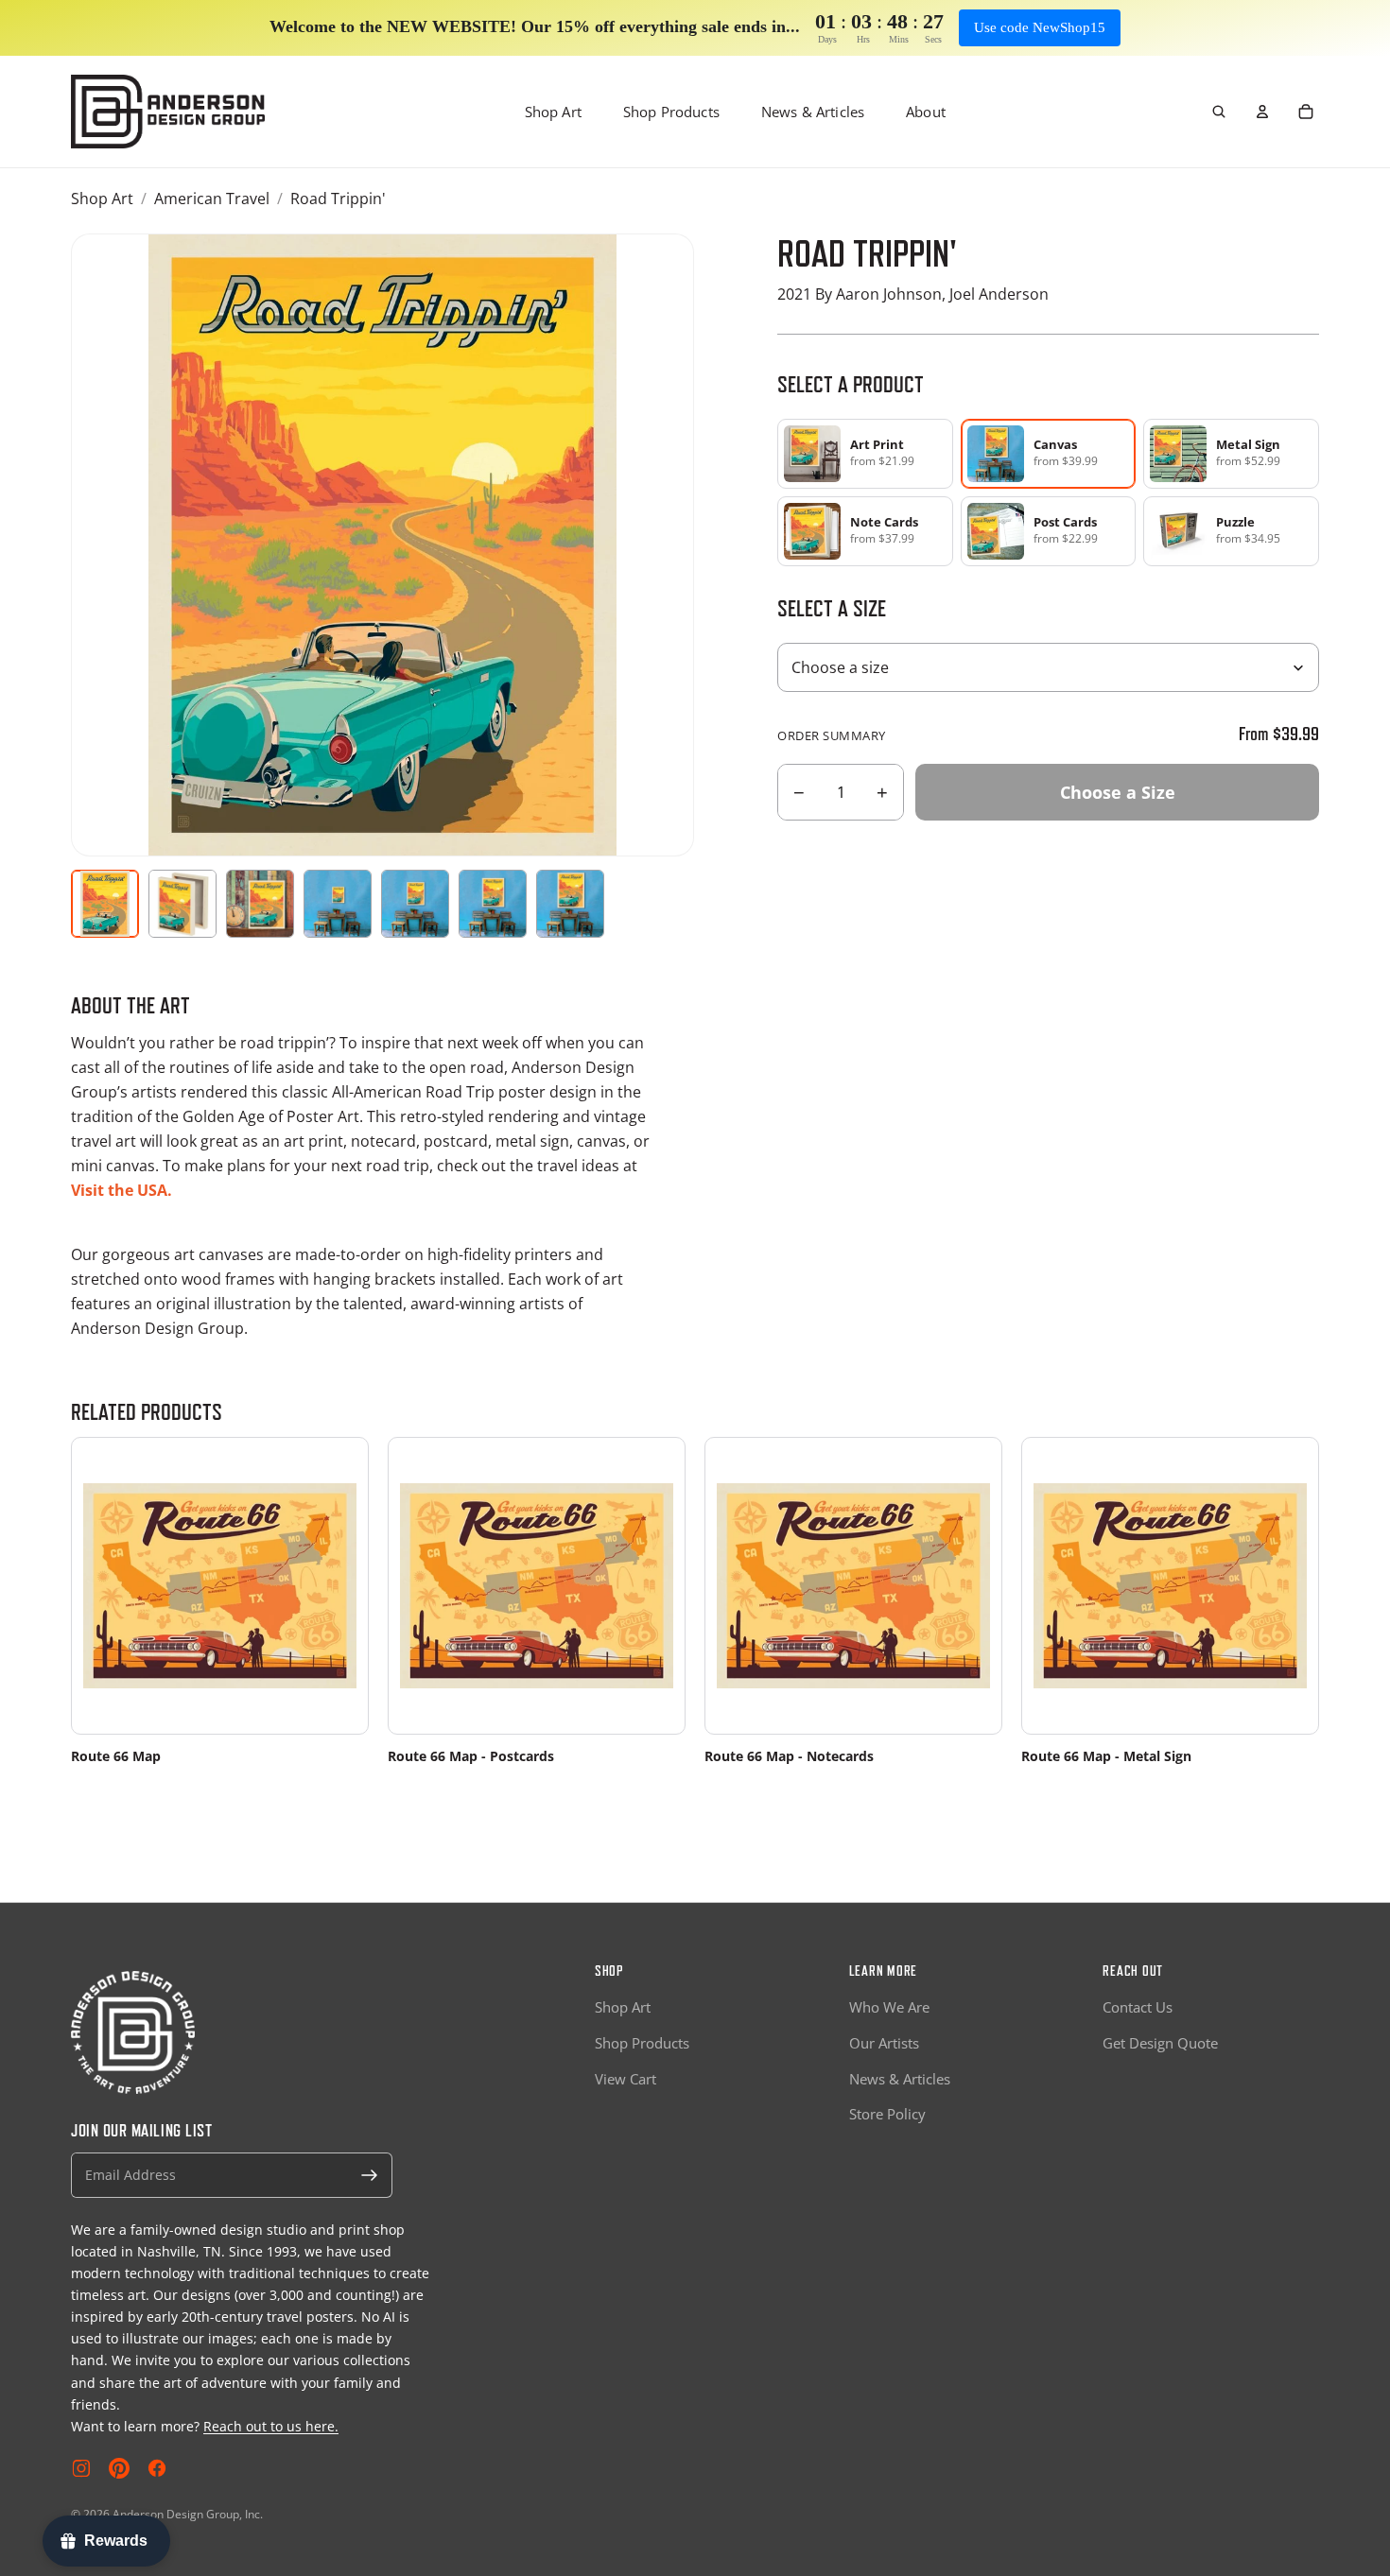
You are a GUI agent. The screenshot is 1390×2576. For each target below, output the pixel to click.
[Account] (1262, 112)
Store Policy (887, 2114)
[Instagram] (81, 2468)
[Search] (1219, 112)
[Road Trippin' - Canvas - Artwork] (105, 904)
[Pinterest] (119, 2468)
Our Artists (884, 2043)
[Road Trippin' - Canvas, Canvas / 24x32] (493, 904)
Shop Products (671, 112)
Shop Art (553, 112)
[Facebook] (157, 2468)
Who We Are (889, 2007)
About (926, 112)
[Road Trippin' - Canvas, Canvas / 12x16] (338, 904)
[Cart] (1306, 112)
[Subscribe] (370, 2175)
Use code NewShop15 (1040, 27)
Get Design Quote (1160, 2043)
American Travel (212, 199)
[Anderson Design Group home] (168, 112)
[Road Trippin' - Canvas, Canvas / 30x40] (570, 904)
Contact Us (1138, 2007)
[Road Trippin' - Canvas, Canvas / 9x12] (260, 904)
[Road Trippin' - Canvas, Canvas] (182, 904)
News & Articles (813, 112)
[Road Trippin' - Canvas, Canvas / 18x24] (415, 904)
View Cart (625, 2079)
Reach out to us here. (271, 2426)
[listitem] (865, 454)
